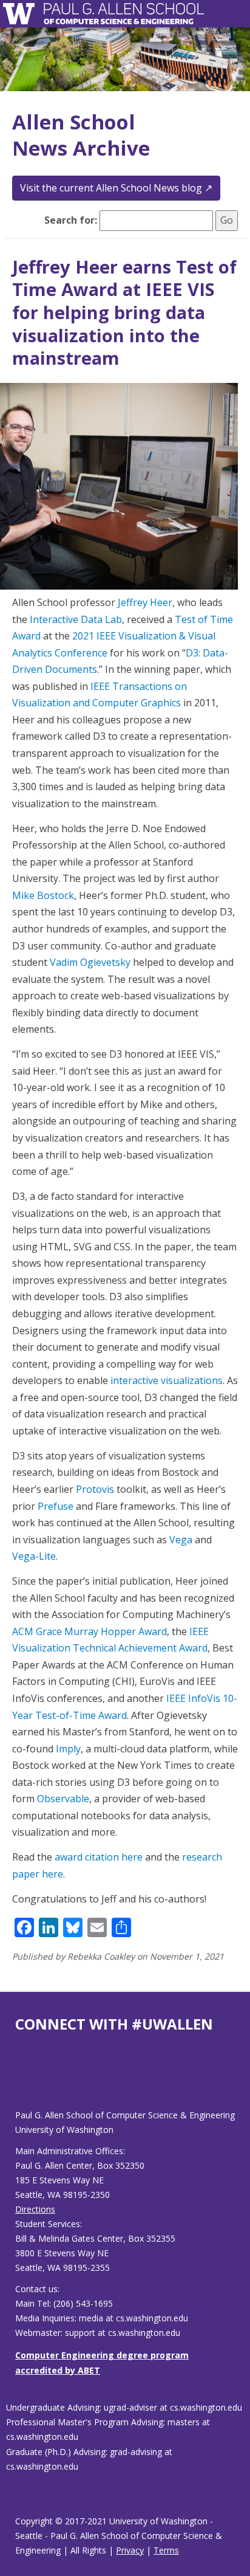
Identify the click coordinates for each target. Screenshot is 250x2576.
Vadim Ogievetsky (90, 962)
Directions (35, 2209)
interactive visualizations (167, 1380)
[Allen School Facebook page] (18, 2080)
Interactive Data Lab (76, 619)
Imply (68, 1749)
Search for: (71, 220)
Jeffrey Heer (145, 602)
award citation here (99, 1857)
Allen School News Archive (81, 135)
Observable (63, 1799)
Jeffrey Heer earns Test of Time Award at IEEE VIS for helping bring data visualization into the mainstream (124, 312)
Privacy (130, 2550)
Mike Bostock (43, 895)
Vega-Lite (34, 1556)
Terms (166, 2550)
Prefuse (56, 1506)
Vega (181, 1540)
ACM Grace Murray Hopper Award (90, 1631)
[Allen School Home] (22, 14)
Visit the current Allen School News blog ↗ (116, 188)
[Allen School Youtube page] (24, 2080)
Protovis (95, 1489)
